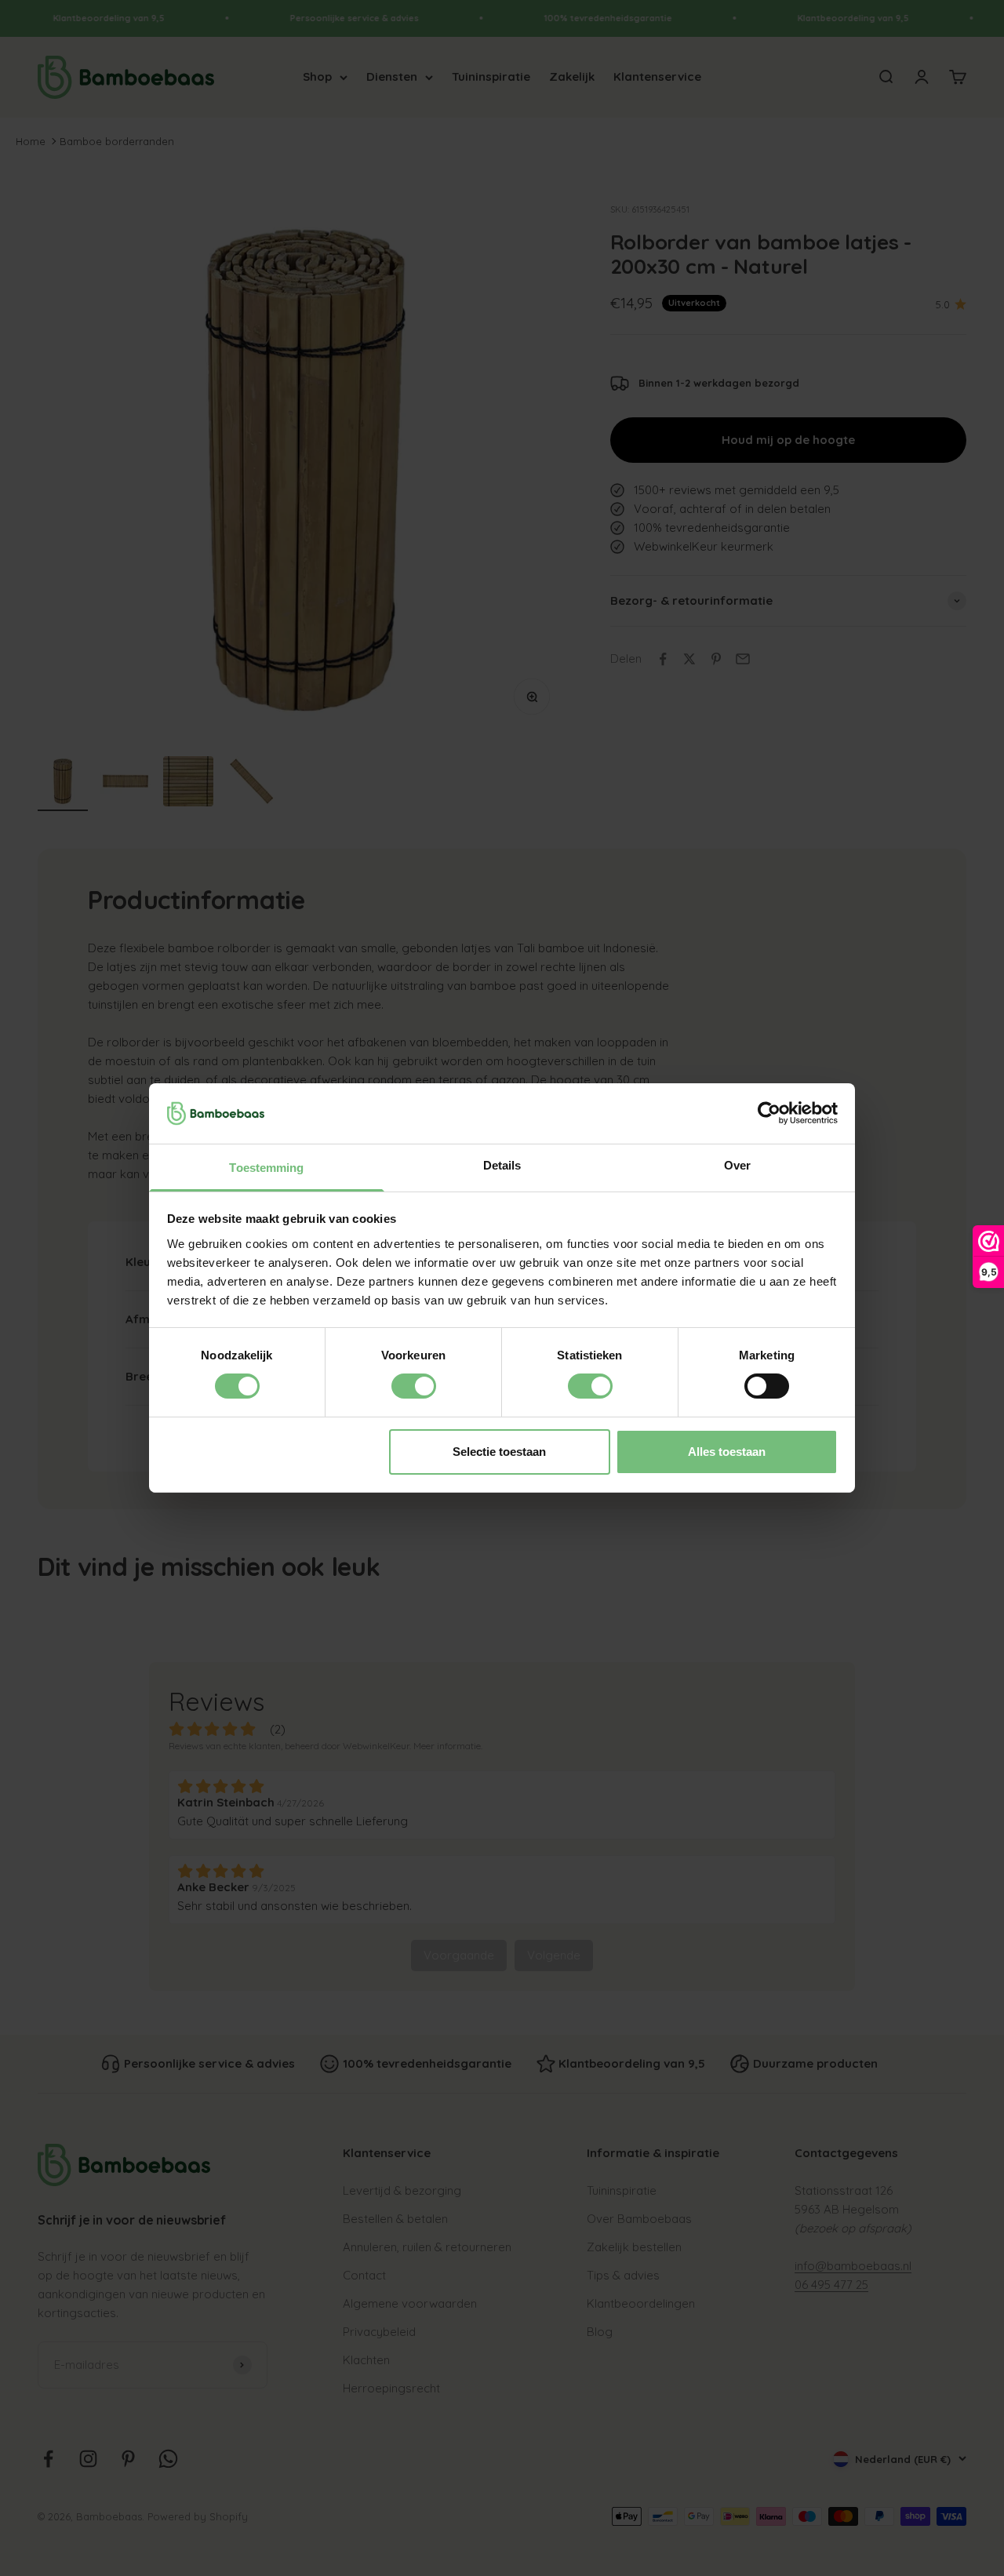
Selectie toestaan (499, 1452)
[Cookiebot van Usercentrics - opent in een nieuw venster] (769, 1113)
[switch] (414, 1386)
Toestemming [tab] (266, 1168)
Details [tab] (502, 1165)
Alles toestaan (727, 1452)
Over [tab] (737, 1165)
